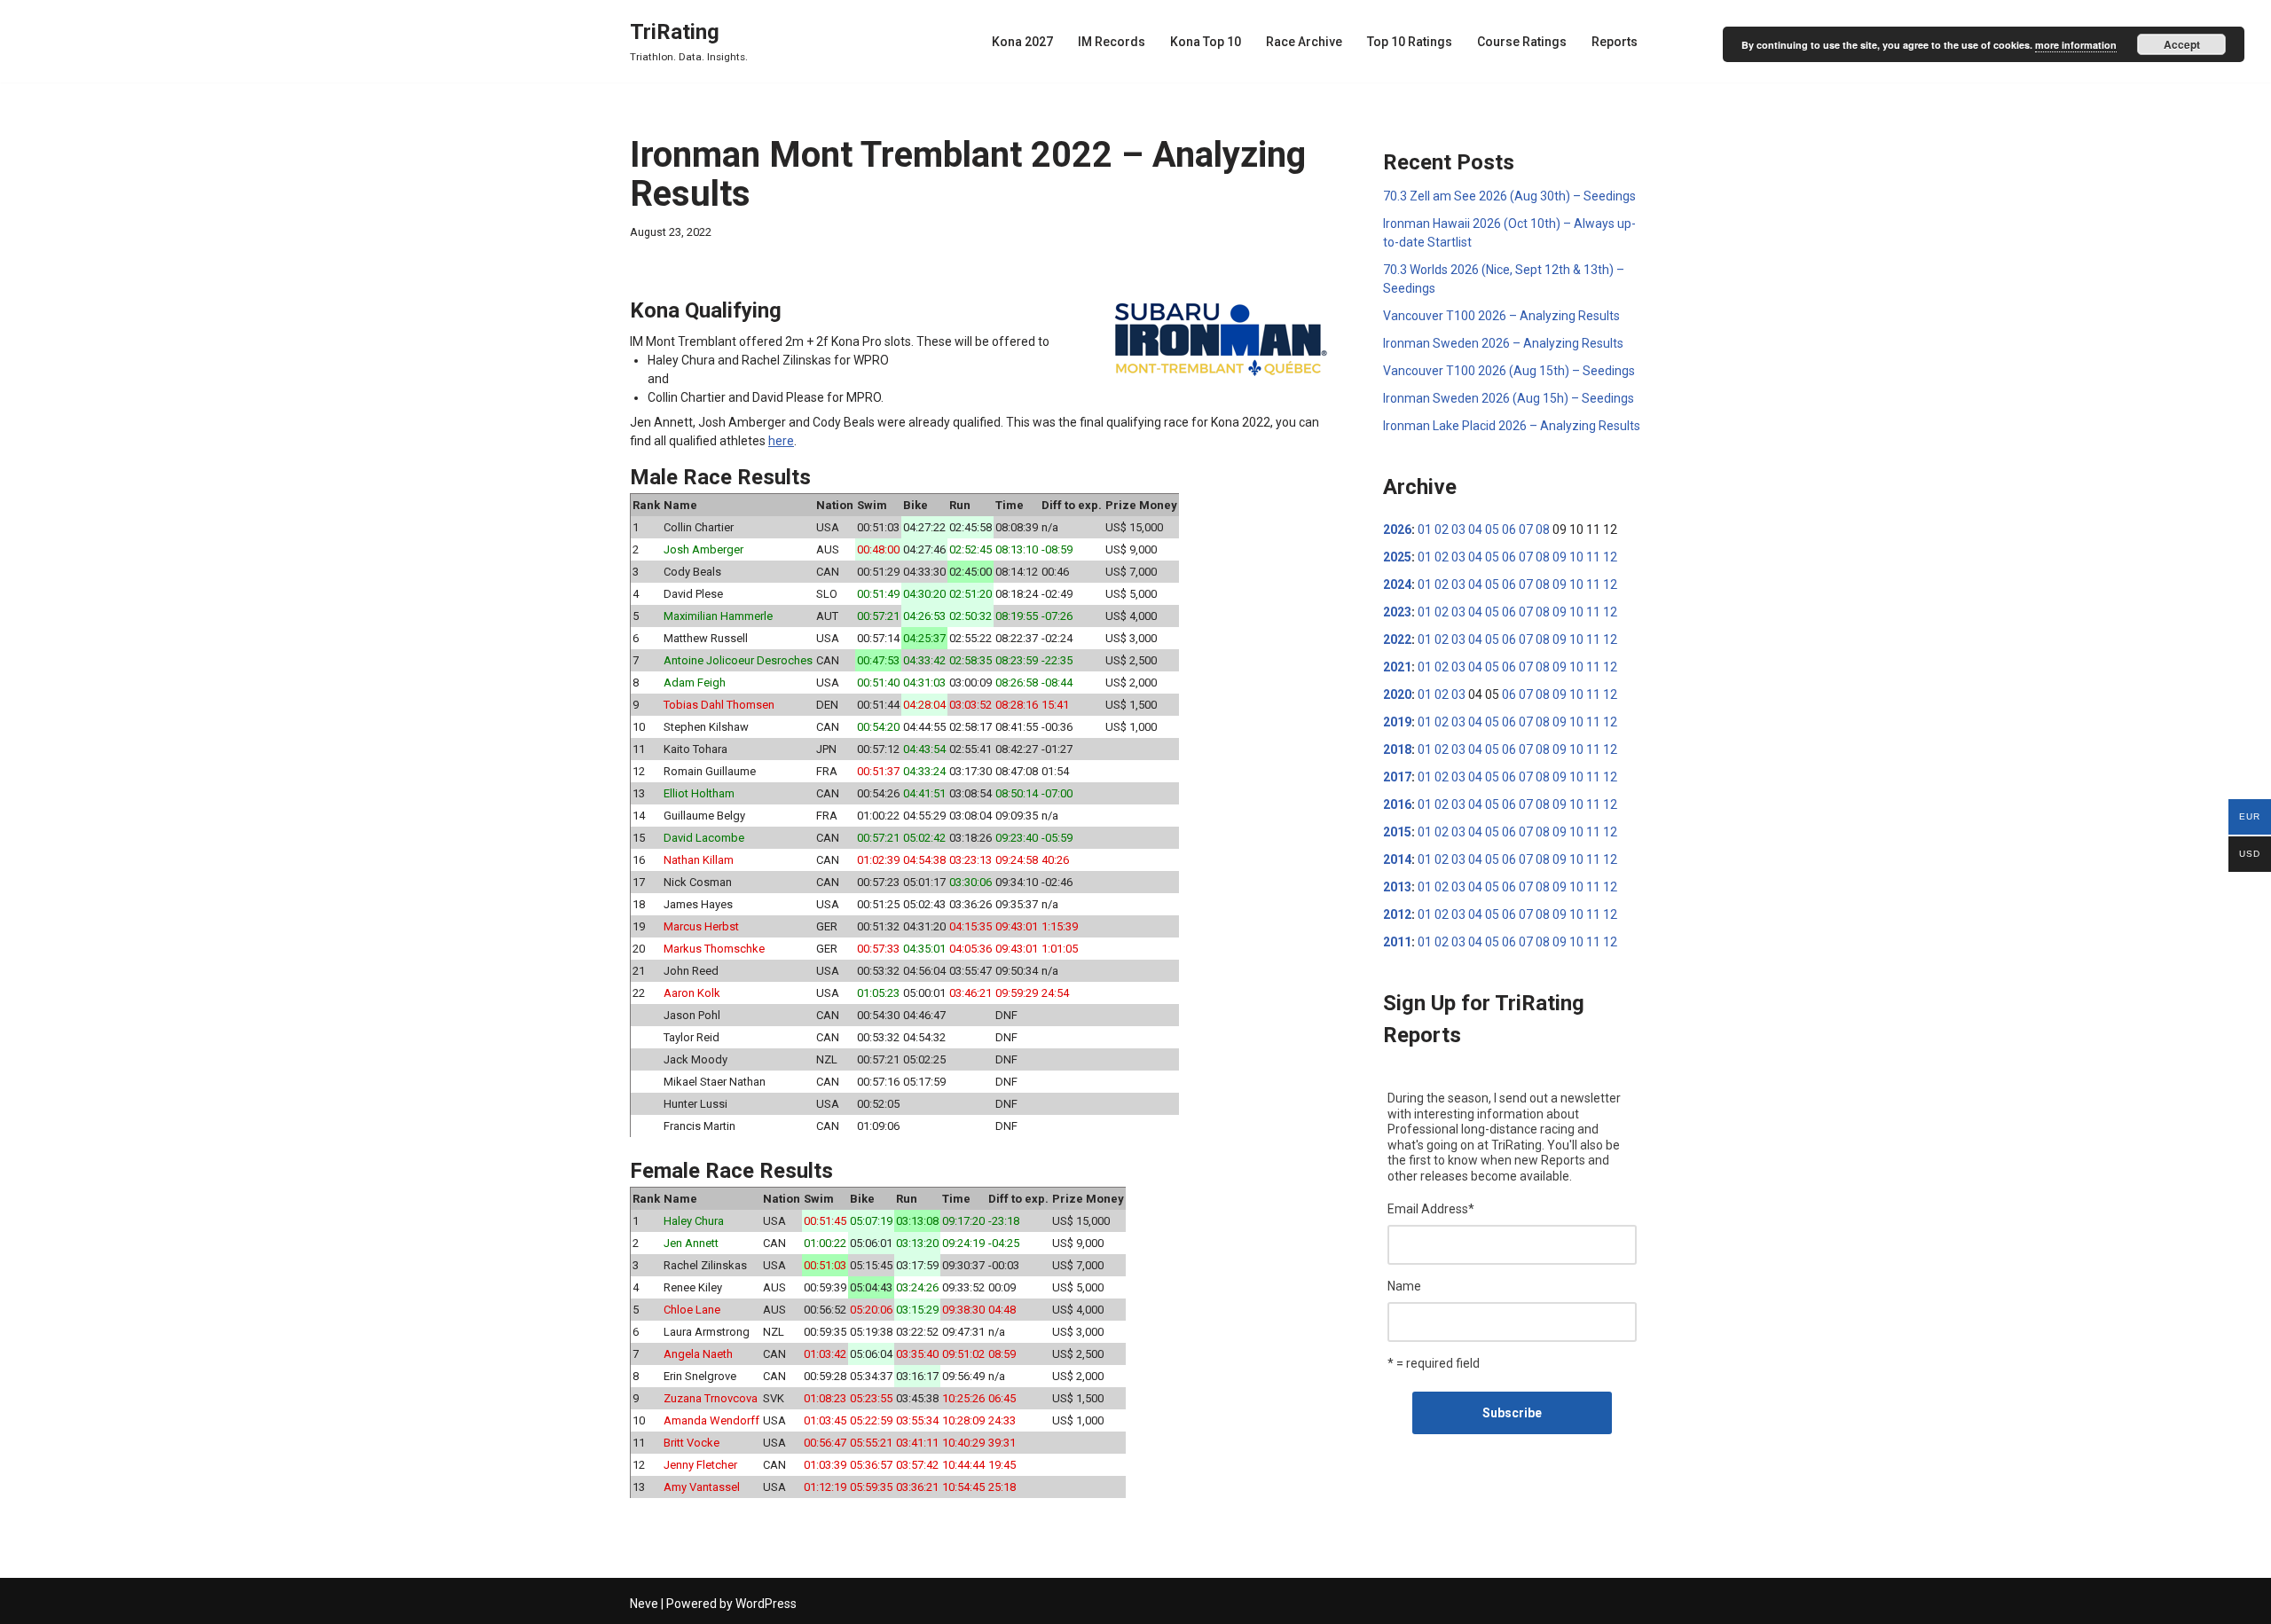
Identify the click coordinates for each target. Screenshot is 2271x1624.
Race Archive (1304, 42)
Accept (2182, 44)
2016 (1397, 804)
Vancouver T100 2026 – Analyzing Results (1501, 316)
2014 (1397, 859)
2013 (1397, 887)
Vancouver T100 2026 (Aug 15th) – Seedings (1509, 371)
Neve (644, 1604)
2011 (1397, 942)
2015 (1397, 832)
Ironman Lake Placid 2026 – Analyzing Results (1512, 426)
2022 (1397, 639)
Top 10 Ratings (1410, 42)
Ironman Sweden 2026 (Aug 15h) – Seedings (1509, 398)
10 (1576, 557)
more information (2076, 45)
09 (1560, 557)
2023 (1397, 612)
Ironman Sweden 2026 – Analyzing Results (1503, 343)
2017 (1397, 777)
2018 (1397, 749)
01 (1425, 530)
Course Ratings (1522, 42)
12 (1610, 557)
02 (1442, 530)
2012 (1397, 914)
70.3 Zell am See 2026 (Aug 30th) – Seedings (1509, 196)
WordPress (766, 1604)
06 (1509, 530)
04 (1475, 530)
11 (1593, 557)
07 (1526, 530)
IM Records (1112, 42)
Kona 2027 (1022, 42)
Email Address (1431, 1209)
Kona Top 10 (1206, 42)
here (781, 441)
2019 (1397, 722)
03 (1458, 530)
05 (1492, 530)
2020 (1397, 694)
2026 (1397, 530)
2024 (1397, 584)
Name (1404, 1286)
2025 (1397, 557)
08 (1543, 530)
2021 (1397, 667)
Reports (1615, 42)
